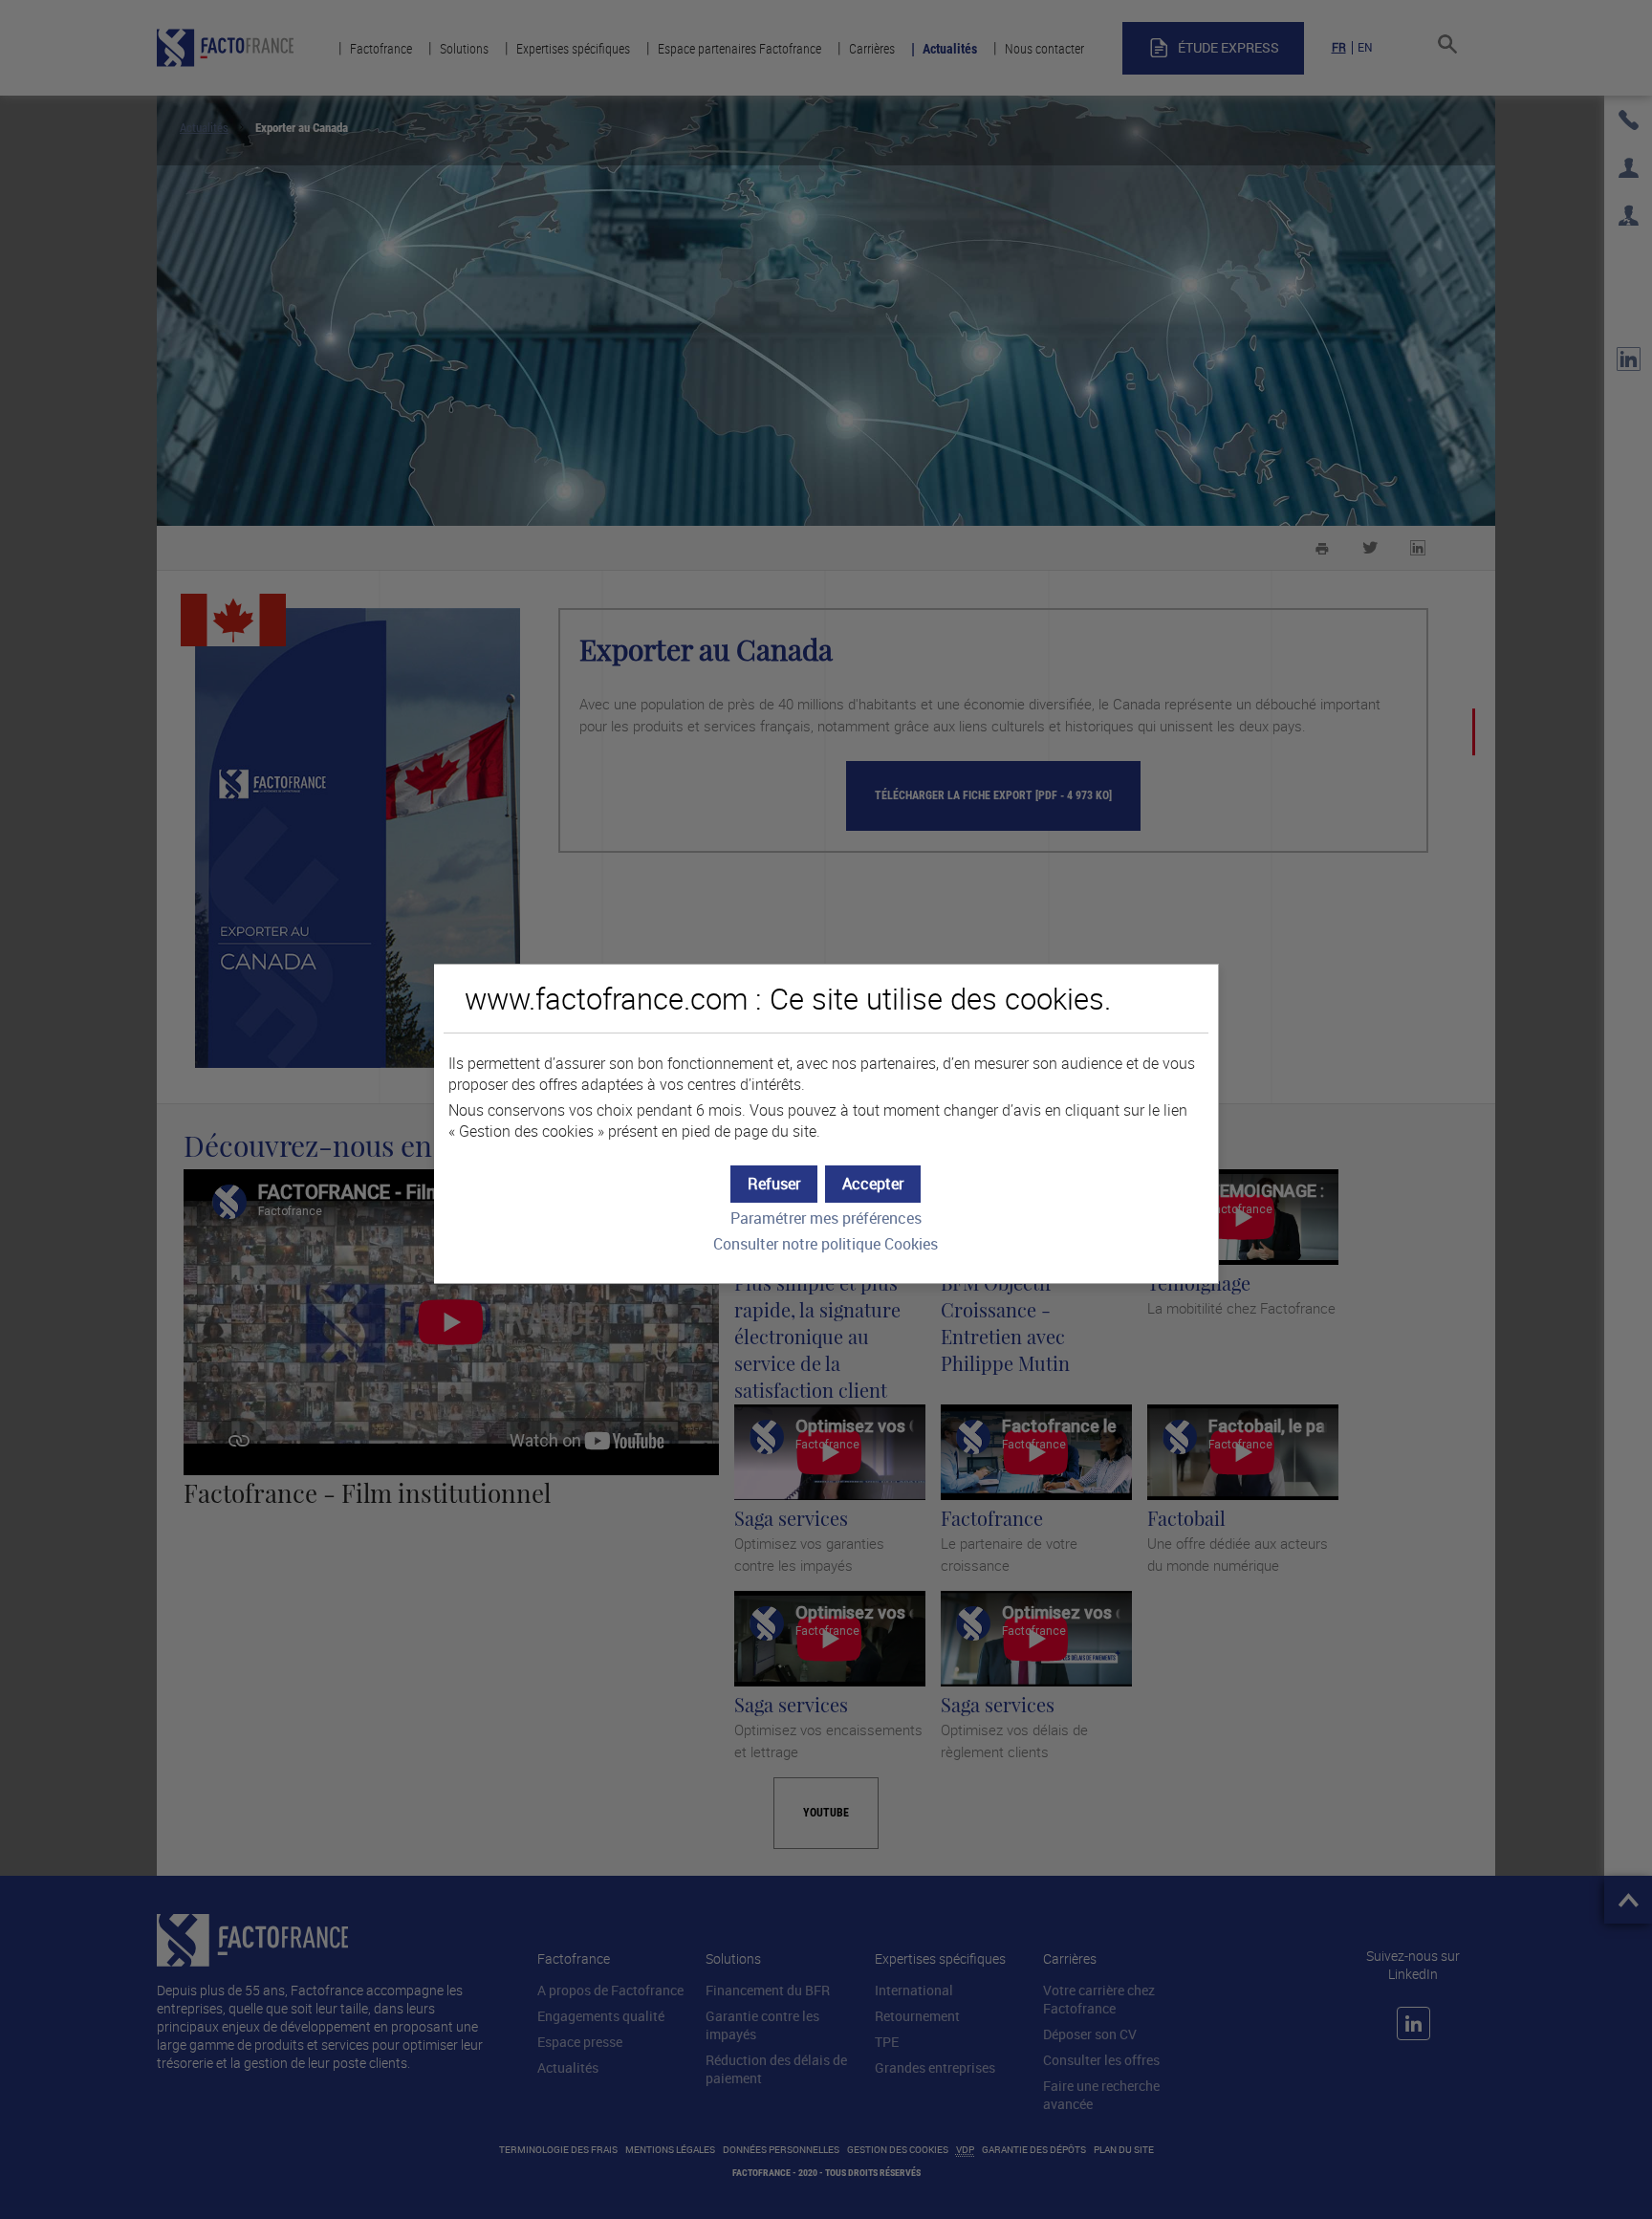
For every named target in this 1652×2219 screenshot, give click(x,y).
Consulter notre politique (826, 1244)
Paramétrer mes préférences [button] (826, 1218)
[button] (873, 1184)
